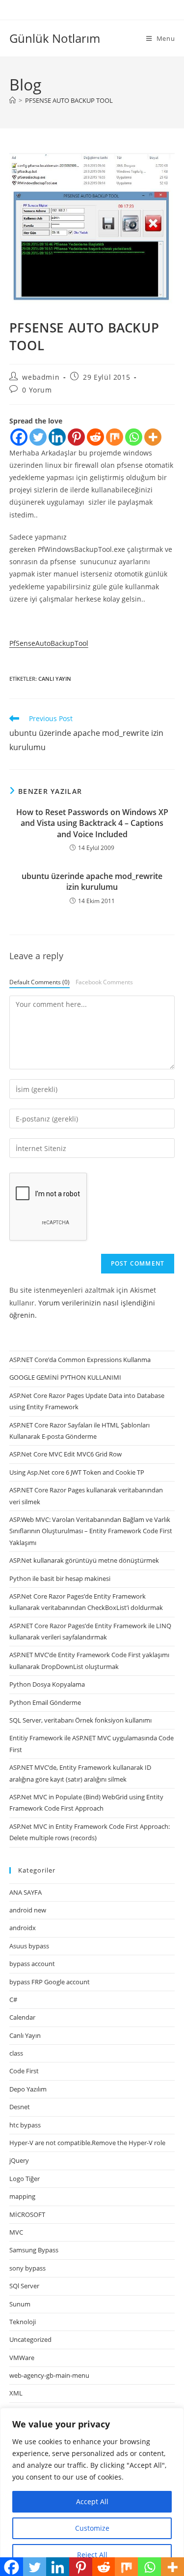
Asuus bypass (29, 1946)
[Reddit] (95, 437)
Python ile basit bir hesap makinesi (60, 1578)
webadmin (41, 377)
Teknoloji (23, 2322)
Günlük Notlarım (55, 38)
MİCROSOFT (27, 2214)
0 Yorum (37, 390)
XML (16, 2393)
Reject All (92, 2555)
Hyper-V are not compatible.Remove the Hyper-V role (87, 2143)
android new (28, 1910)
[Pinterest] (76, 437)
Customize (92, 2528)
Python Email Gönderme (45, 1702)
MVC (16, 2232)
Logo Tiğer (25, 2179)
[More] (153, 437)
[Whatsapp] (134, 437)
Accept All (92, 2501)
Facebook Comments (104, 982)
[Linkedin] (57, 437)
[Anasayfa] (13, 100)
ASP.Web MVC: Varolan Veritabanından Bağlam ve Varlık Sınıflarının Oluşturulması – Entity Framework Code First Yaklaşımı (91, 1531)
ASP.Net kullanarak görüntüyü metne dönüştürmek (84, 1560)
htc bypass (25, 2125)
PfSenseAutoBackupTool (49, 643)
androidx (23, 1928)
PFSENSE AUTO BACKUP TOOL (69, 100)
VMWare (22, 2358)
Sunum (20, 2304)
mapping (22, 2196)
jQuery (19, 2160)
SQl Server (24, 2286)
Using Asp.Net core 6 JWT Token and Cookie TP (77, 1472)
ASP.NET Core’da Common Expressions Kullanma (80, 1360)
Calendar (22, 2017)
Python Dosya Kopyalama (47, 1684)
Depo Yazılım (28, 2089)
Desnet (20, 2107)
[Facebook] (19, 437)
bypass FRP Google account (50, 1982)
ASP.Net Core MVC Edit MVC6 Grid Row (66, 1454)
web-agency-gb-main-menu (49, 2375)
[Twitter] (38, 437)
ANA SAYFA (26, 1892)
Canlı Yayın (55, 679)
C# (13, 2000)
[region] (92, 2492)
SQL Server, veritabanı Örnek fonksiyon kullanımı (80, 1720)
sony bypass (27, 2268)
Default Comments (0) (39, 982)
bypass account (32, 1964)
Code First (24, 2071)
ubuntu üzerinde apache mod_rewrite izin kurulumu (92, 881)
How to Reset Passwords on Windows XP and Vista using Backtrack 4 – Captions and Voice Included (92, 823)
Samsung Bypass (34, 2250)
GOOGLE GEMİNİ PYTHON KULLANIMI (65, 1377)
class (16, 2053)
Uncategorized (30, 2339)
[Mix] (115, 437)
